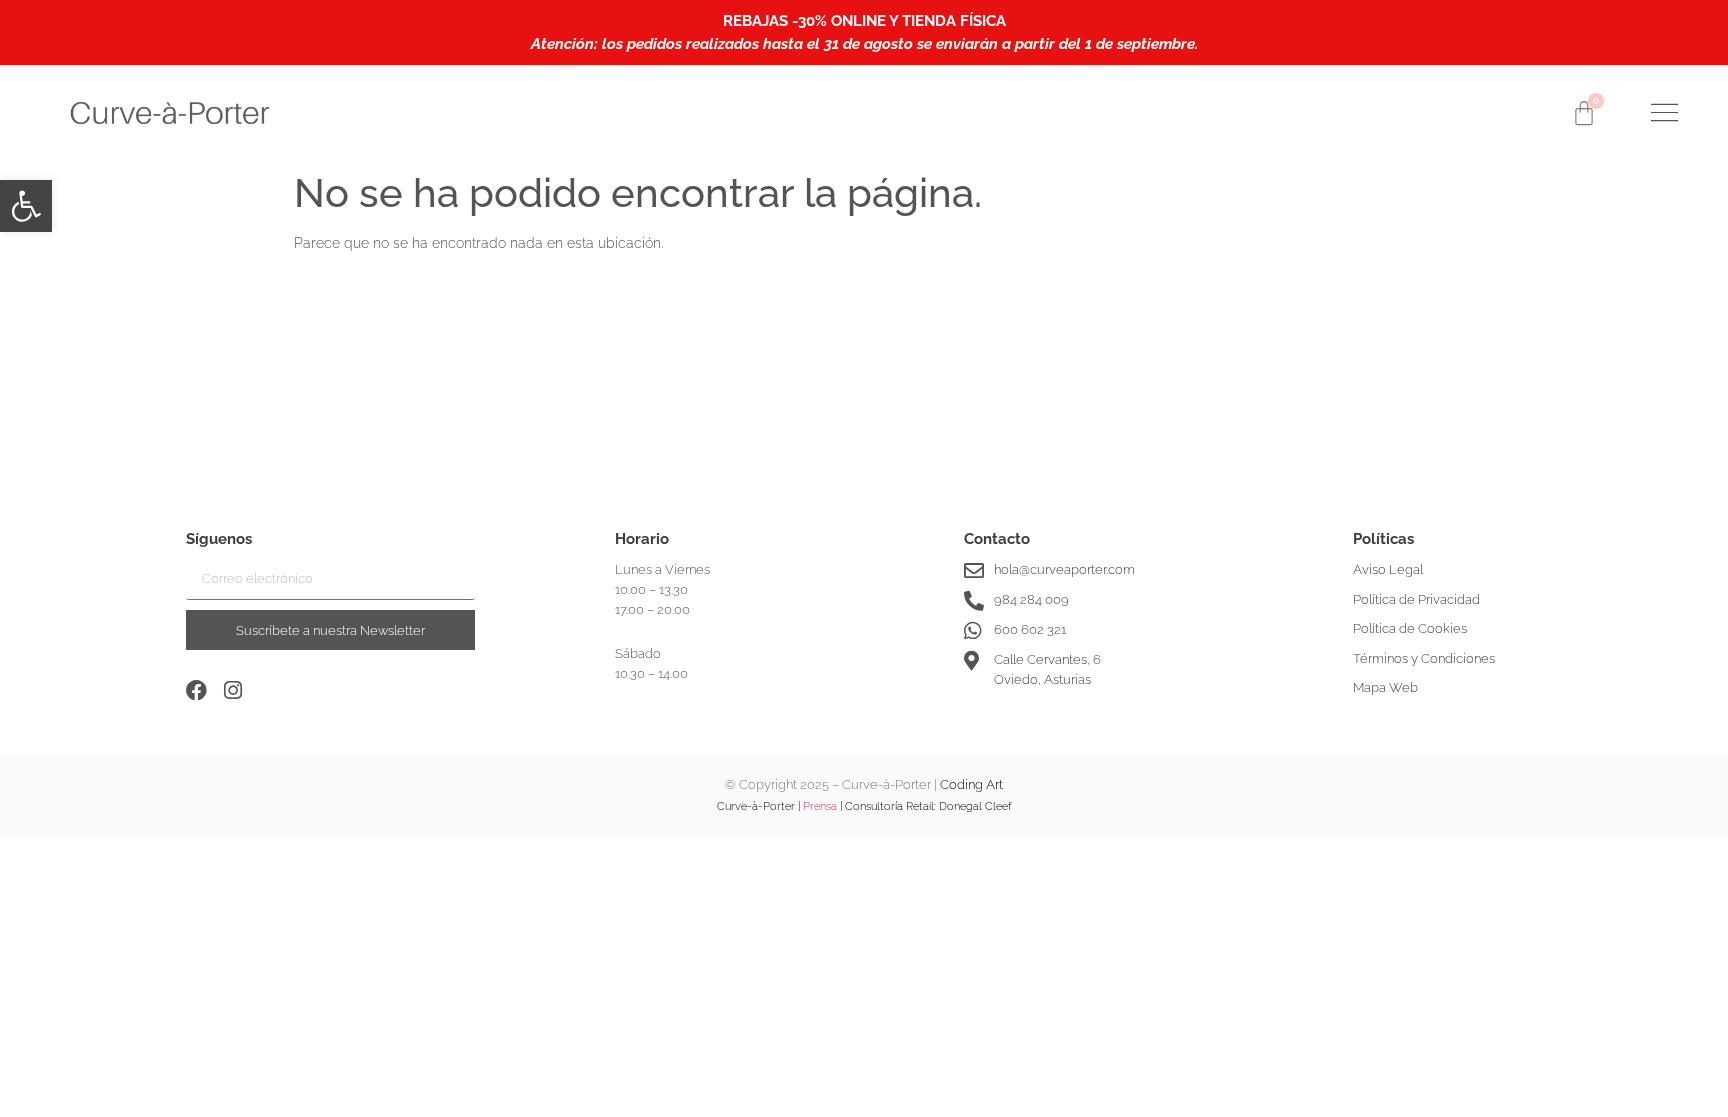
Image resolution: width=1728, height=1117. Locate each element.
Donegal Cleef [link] (975, 806)
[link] (26, 206)
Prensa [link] (820, 806)
